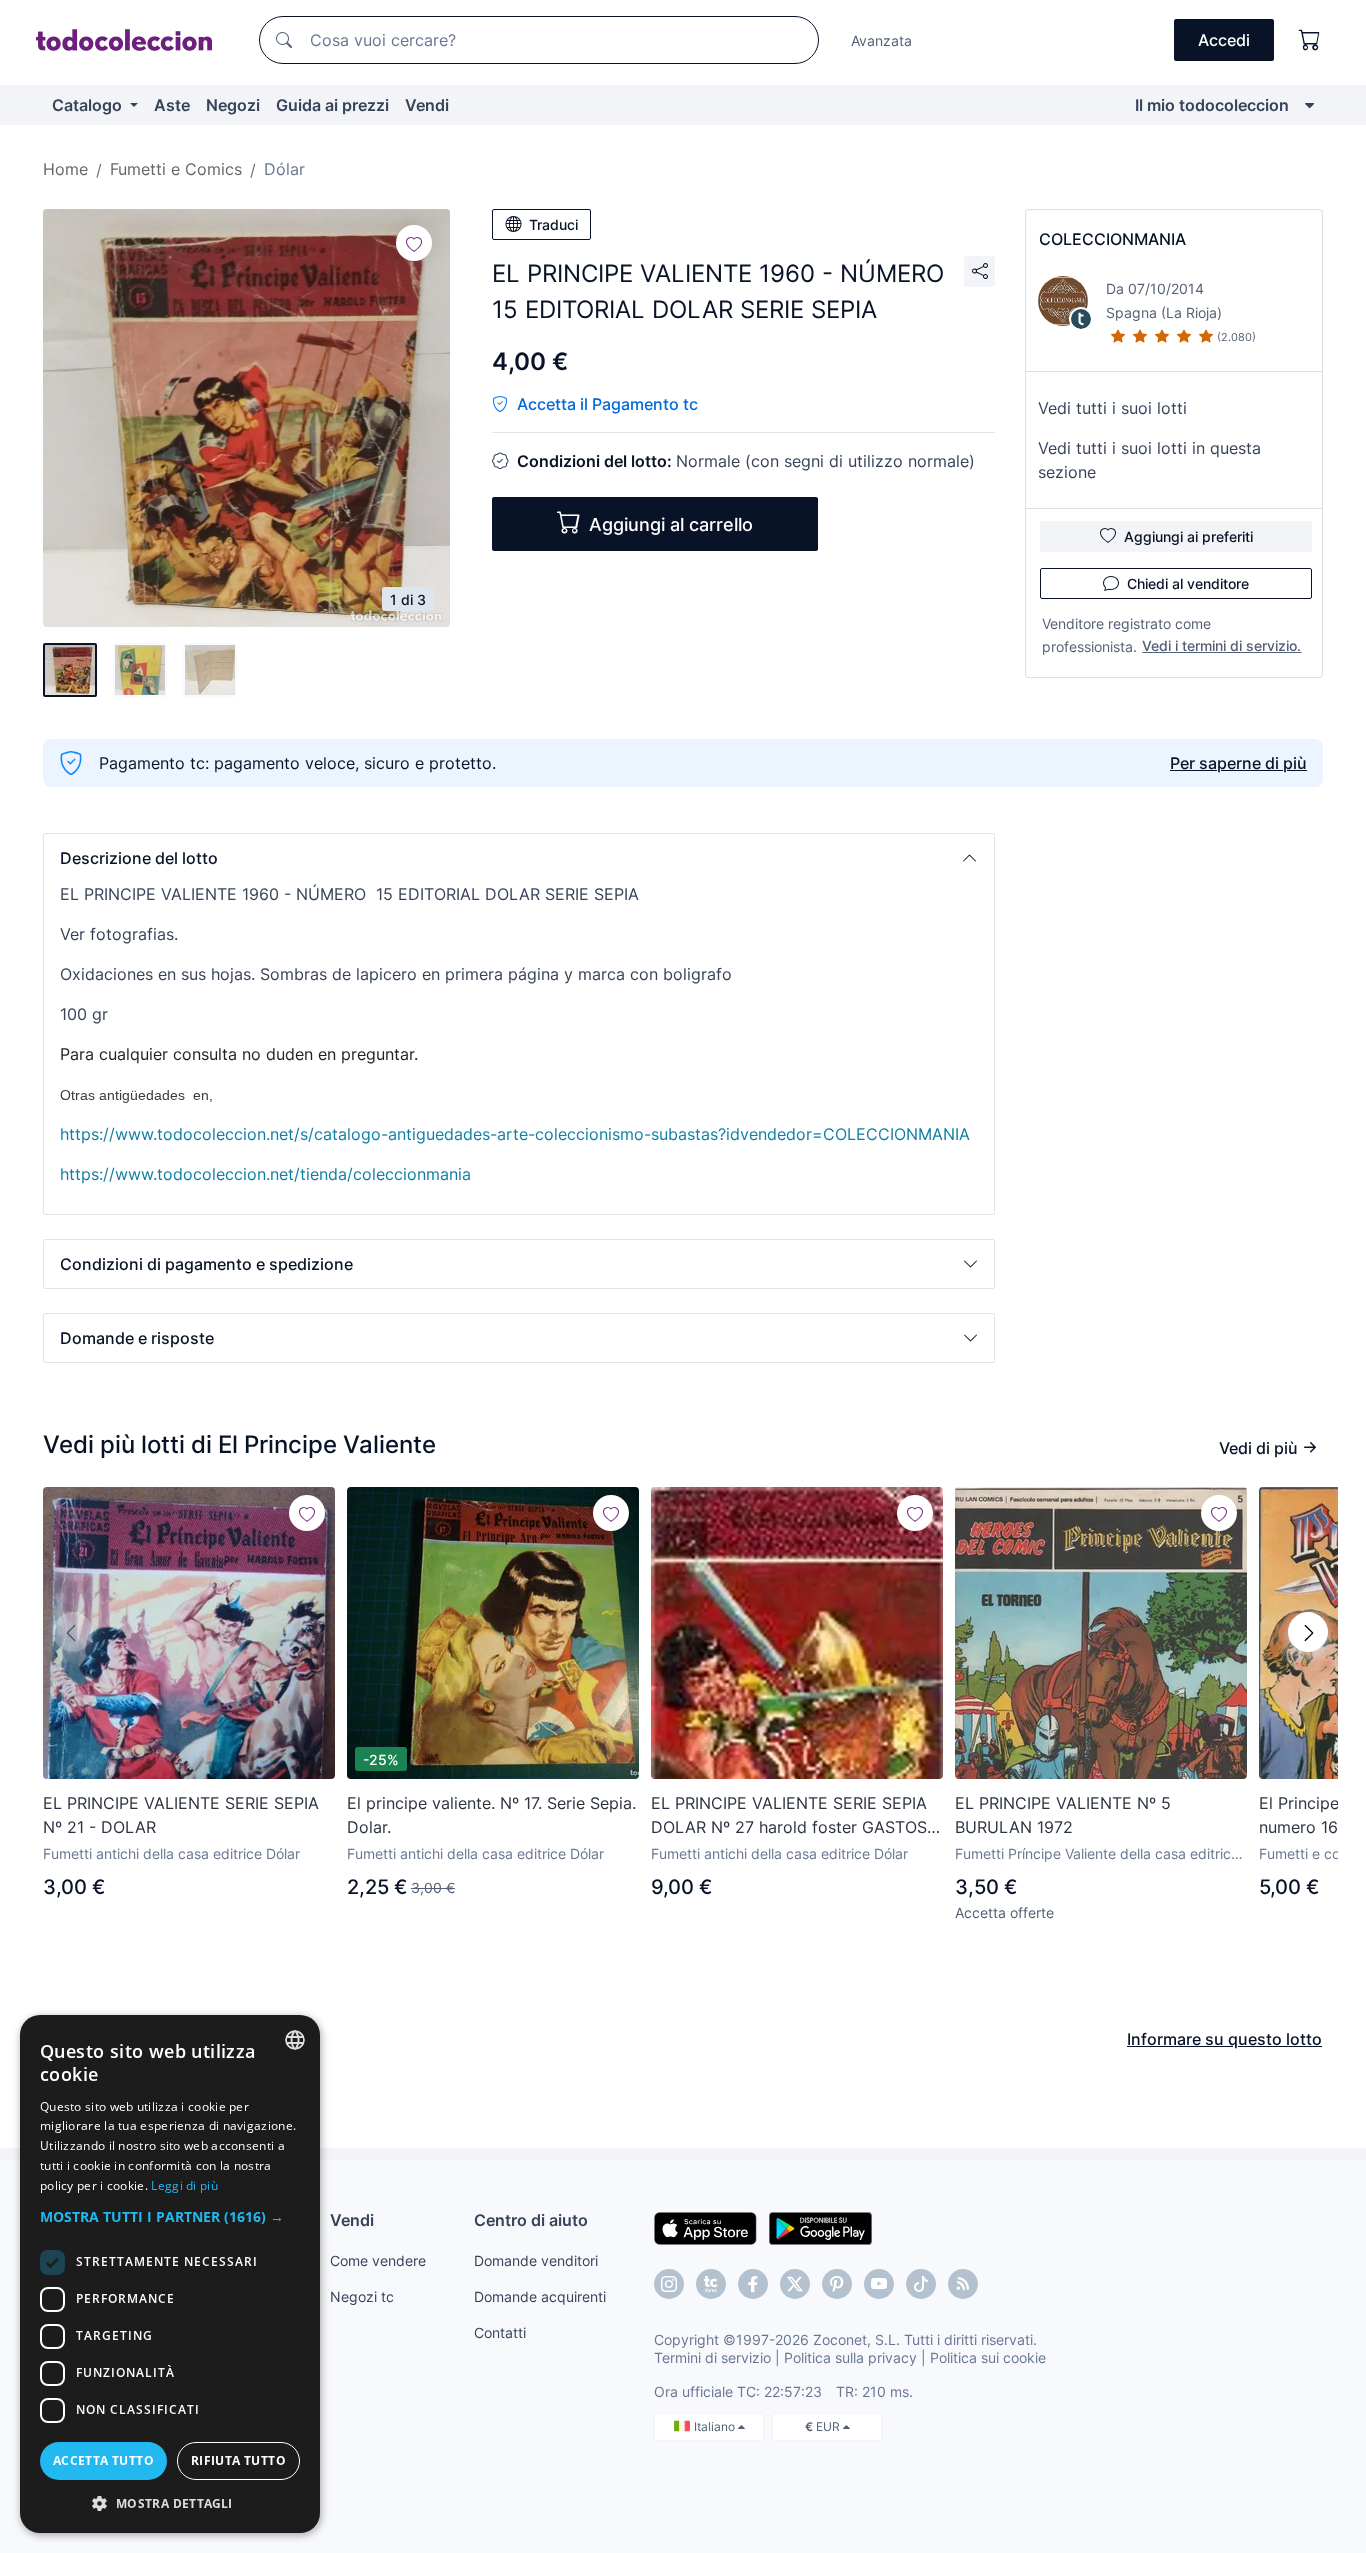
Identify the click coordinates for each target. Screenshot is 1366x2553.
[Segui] (414, 243)
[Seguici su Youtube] (879, 2284)
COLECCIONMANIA (1112, 239)
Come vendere (378, 2260)
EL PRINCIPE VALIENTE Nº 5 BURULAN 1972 (1063, 1815)
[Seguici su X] (795, 2284)
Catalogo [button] (89, 105)
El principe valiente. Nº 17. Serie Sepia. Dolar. (491, 1815)
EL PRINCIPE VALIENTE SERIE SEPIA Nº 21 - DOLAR (181, 1815)
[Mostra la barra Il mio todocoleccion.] (1309, 105)
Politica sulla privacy (850, 2357)
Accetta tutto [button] (103, 2460)
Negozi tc (362, 2296)
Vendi (427, 105)
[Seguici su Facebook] (753, 2284)
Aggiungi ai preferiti (1188, 536)
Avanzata (881, 40)
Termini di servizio (712, 2357)
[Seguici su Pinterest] (837, 2284)
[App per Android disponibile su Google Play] (820, 2227)
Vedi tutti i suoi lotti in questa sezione (1149, 460)
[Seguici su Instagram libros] (711, 2284)
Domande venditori (536, 2260)
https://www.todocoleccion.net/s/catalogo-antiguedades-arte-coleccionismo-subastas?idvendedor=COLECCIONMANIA (515, 1134)
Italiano (716, 2426)
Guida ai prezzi (332, 105)
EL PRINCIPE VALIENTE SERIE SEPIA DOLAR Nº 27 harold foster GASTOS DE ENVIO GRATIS (789, 1816)
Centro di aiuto (531, 2220)
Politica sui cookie (988, 2357)
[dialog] (170, 2274)
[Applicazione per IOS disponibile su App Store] (705, 2227)
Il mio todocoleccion (1212, 105)
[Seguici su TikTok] (921, 2284)
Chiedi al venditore (1188, 583)
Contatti (500, 2332)
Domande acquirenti (540, 2296)
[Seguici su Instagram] (669, 2284)
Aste (172, 105)
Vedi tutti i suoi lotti (1112, 408)
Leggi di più (184, 2185)
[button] (519, 858)
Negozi (233, 105)
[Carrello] (1310, 40)
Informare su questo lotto (1224, 2039)
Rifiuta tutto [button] (238, 2460)
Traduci (553, 224)
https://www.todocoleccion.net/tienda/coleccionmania (265, 1174)
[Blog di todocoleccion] (963, 2284)
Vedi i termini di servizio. (1221, 645)
